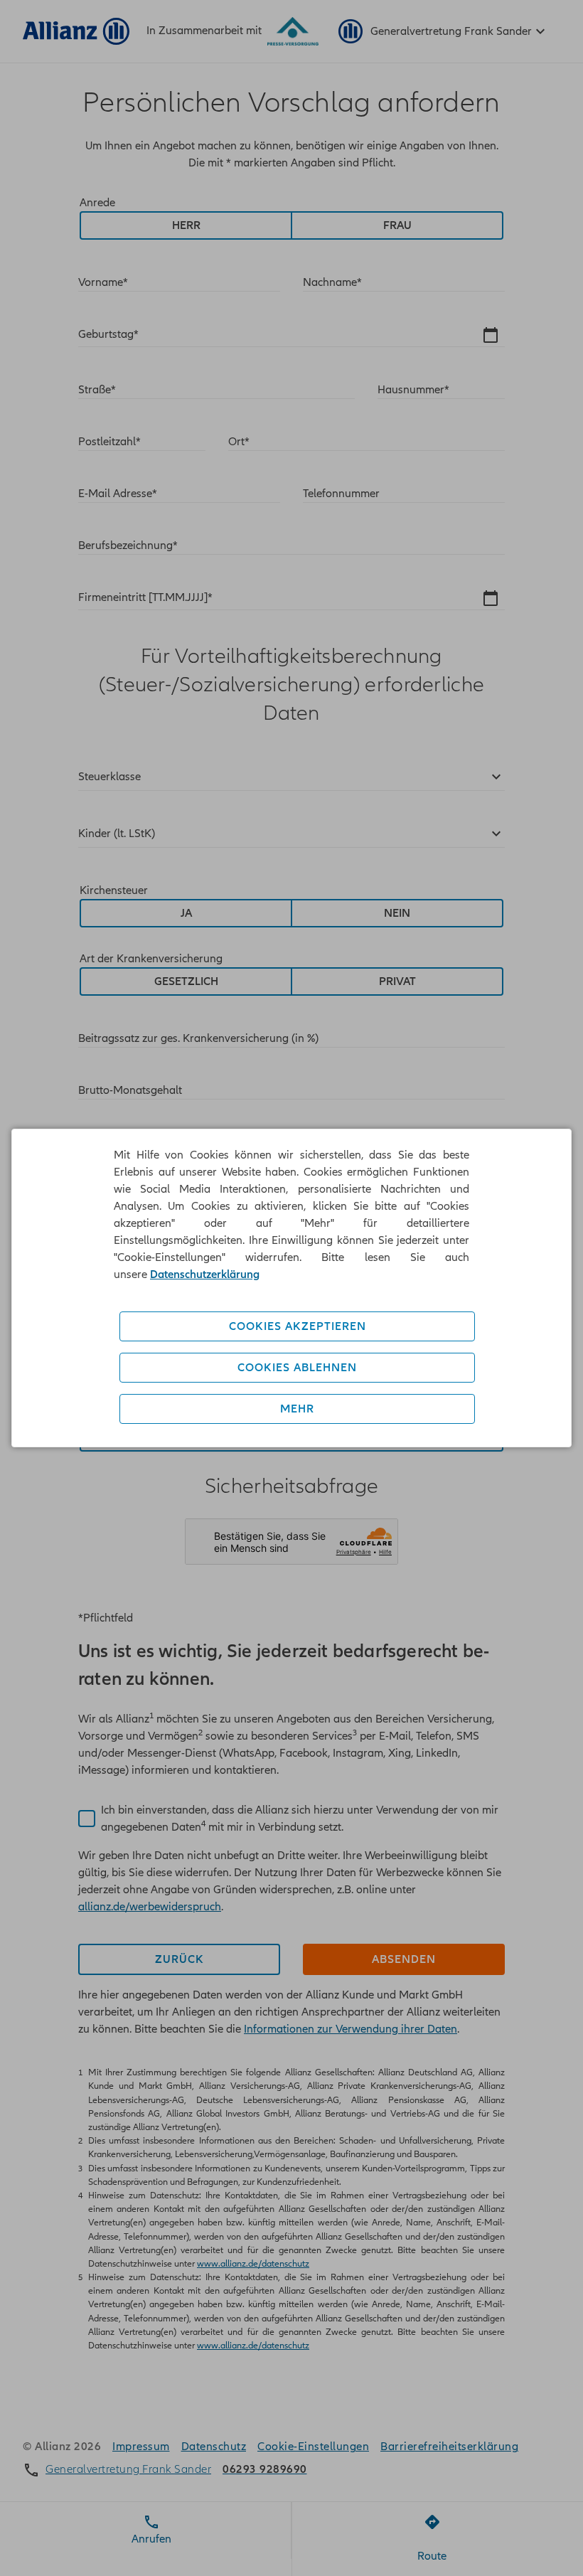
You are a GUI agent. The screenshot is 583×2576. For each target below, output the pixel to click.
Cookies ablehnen (297, 1368)
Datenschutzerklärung (205, 1274)
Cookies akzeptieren (298, 1326)
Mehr (297, 1409)
